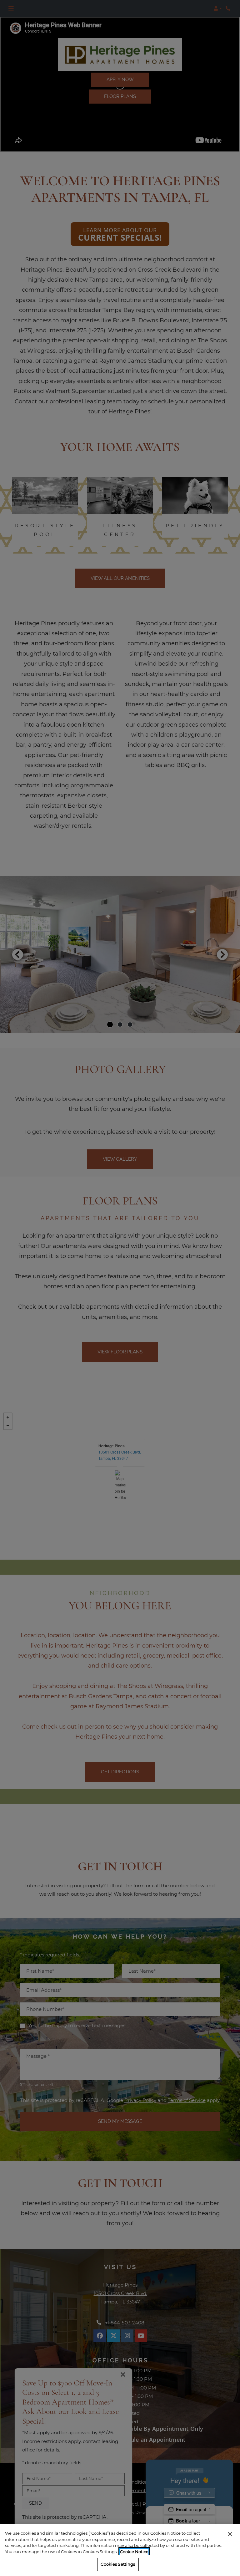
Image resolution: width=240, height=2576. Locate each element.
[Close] (230, 2534)
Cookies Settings (118, 2564)
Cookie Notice (134, 2552)
